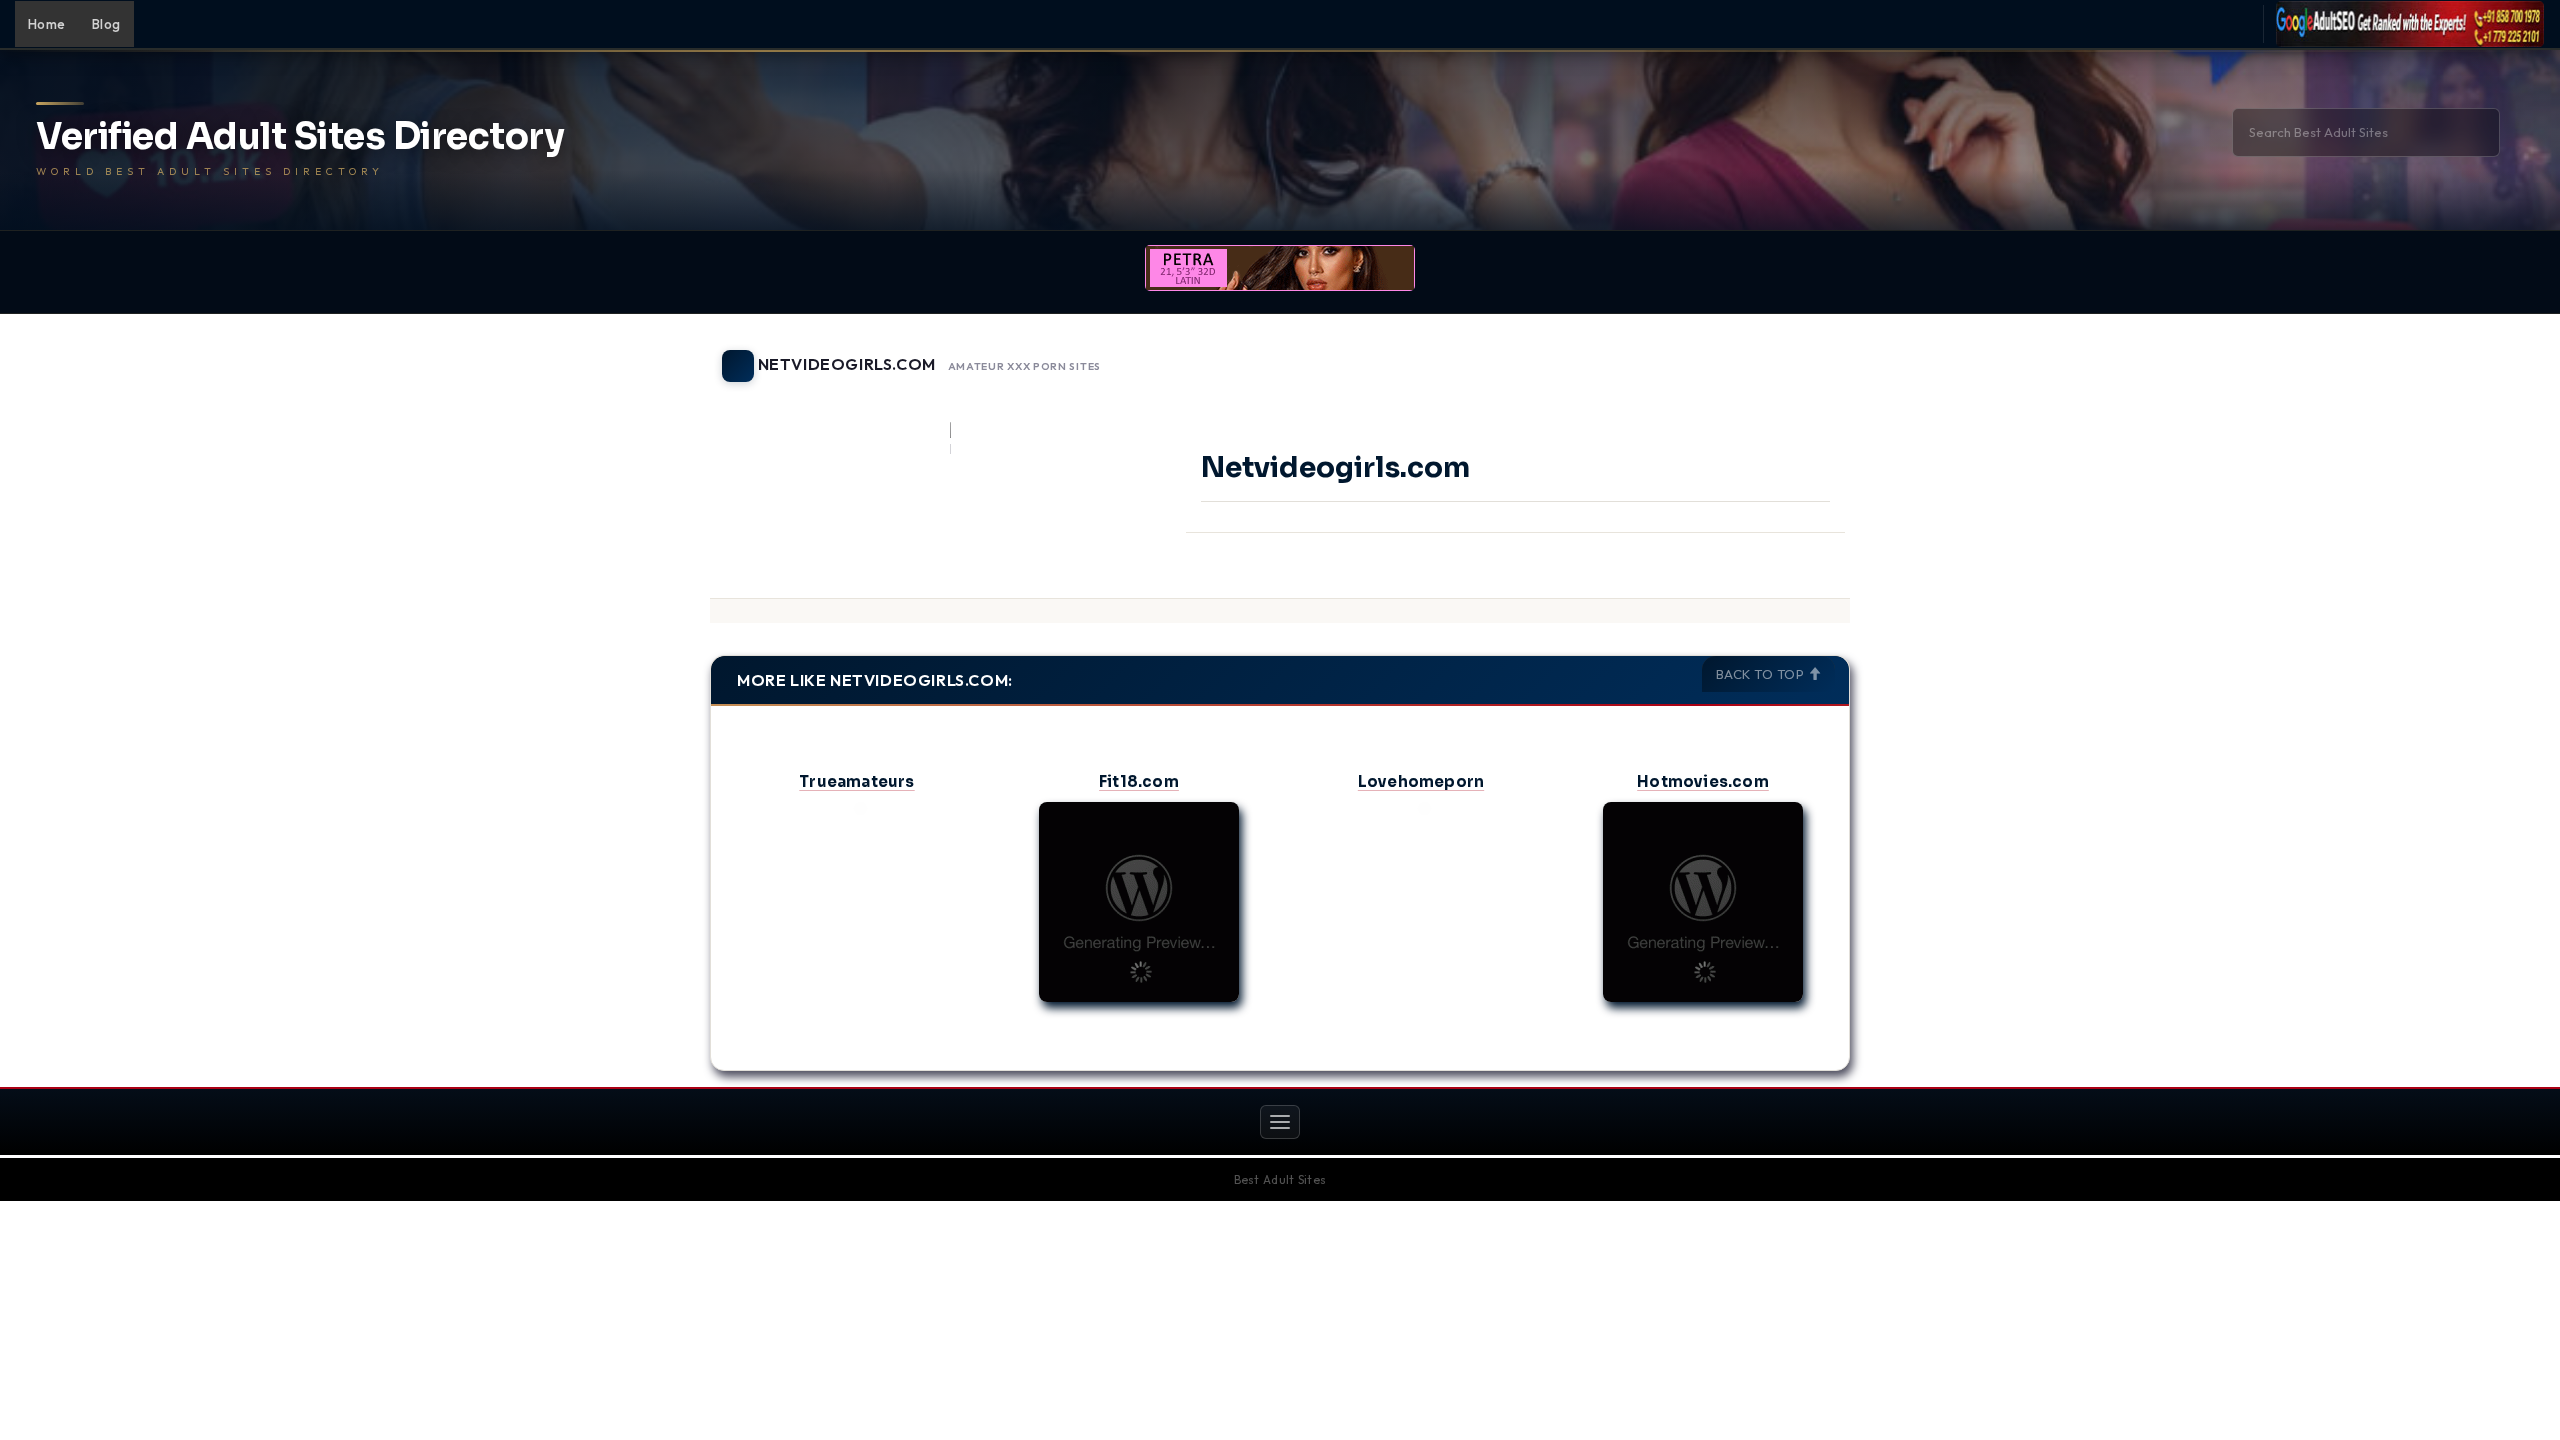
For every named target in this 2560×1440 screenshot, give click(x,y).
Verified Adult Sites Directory (300, 137)
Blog (106, 24)
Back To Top (1762, 674)
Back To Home (1798, 354)
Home (47, 24)
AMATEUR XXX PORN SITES (1024, 367)
